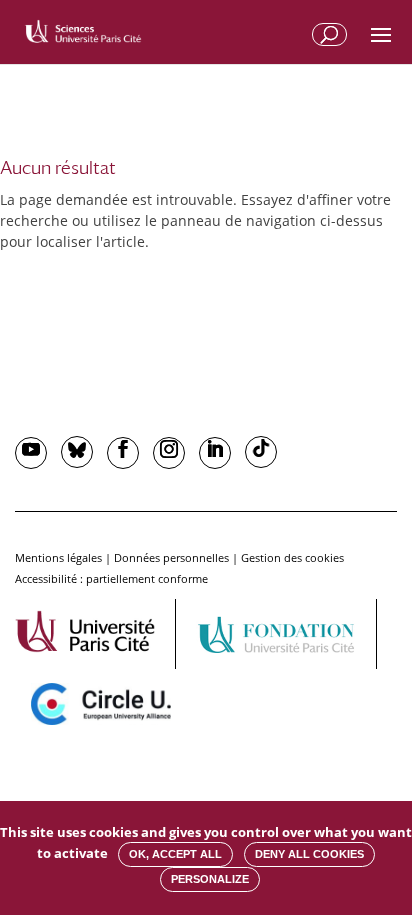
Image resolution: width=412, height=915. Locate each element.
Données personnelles (171, 557)
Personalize (210, 879)
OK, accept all (175, 854)
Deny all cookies (309, 854)
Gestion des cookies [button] (292, 557)
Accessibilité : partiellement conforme (111, 578)
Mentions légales (58, 557)
